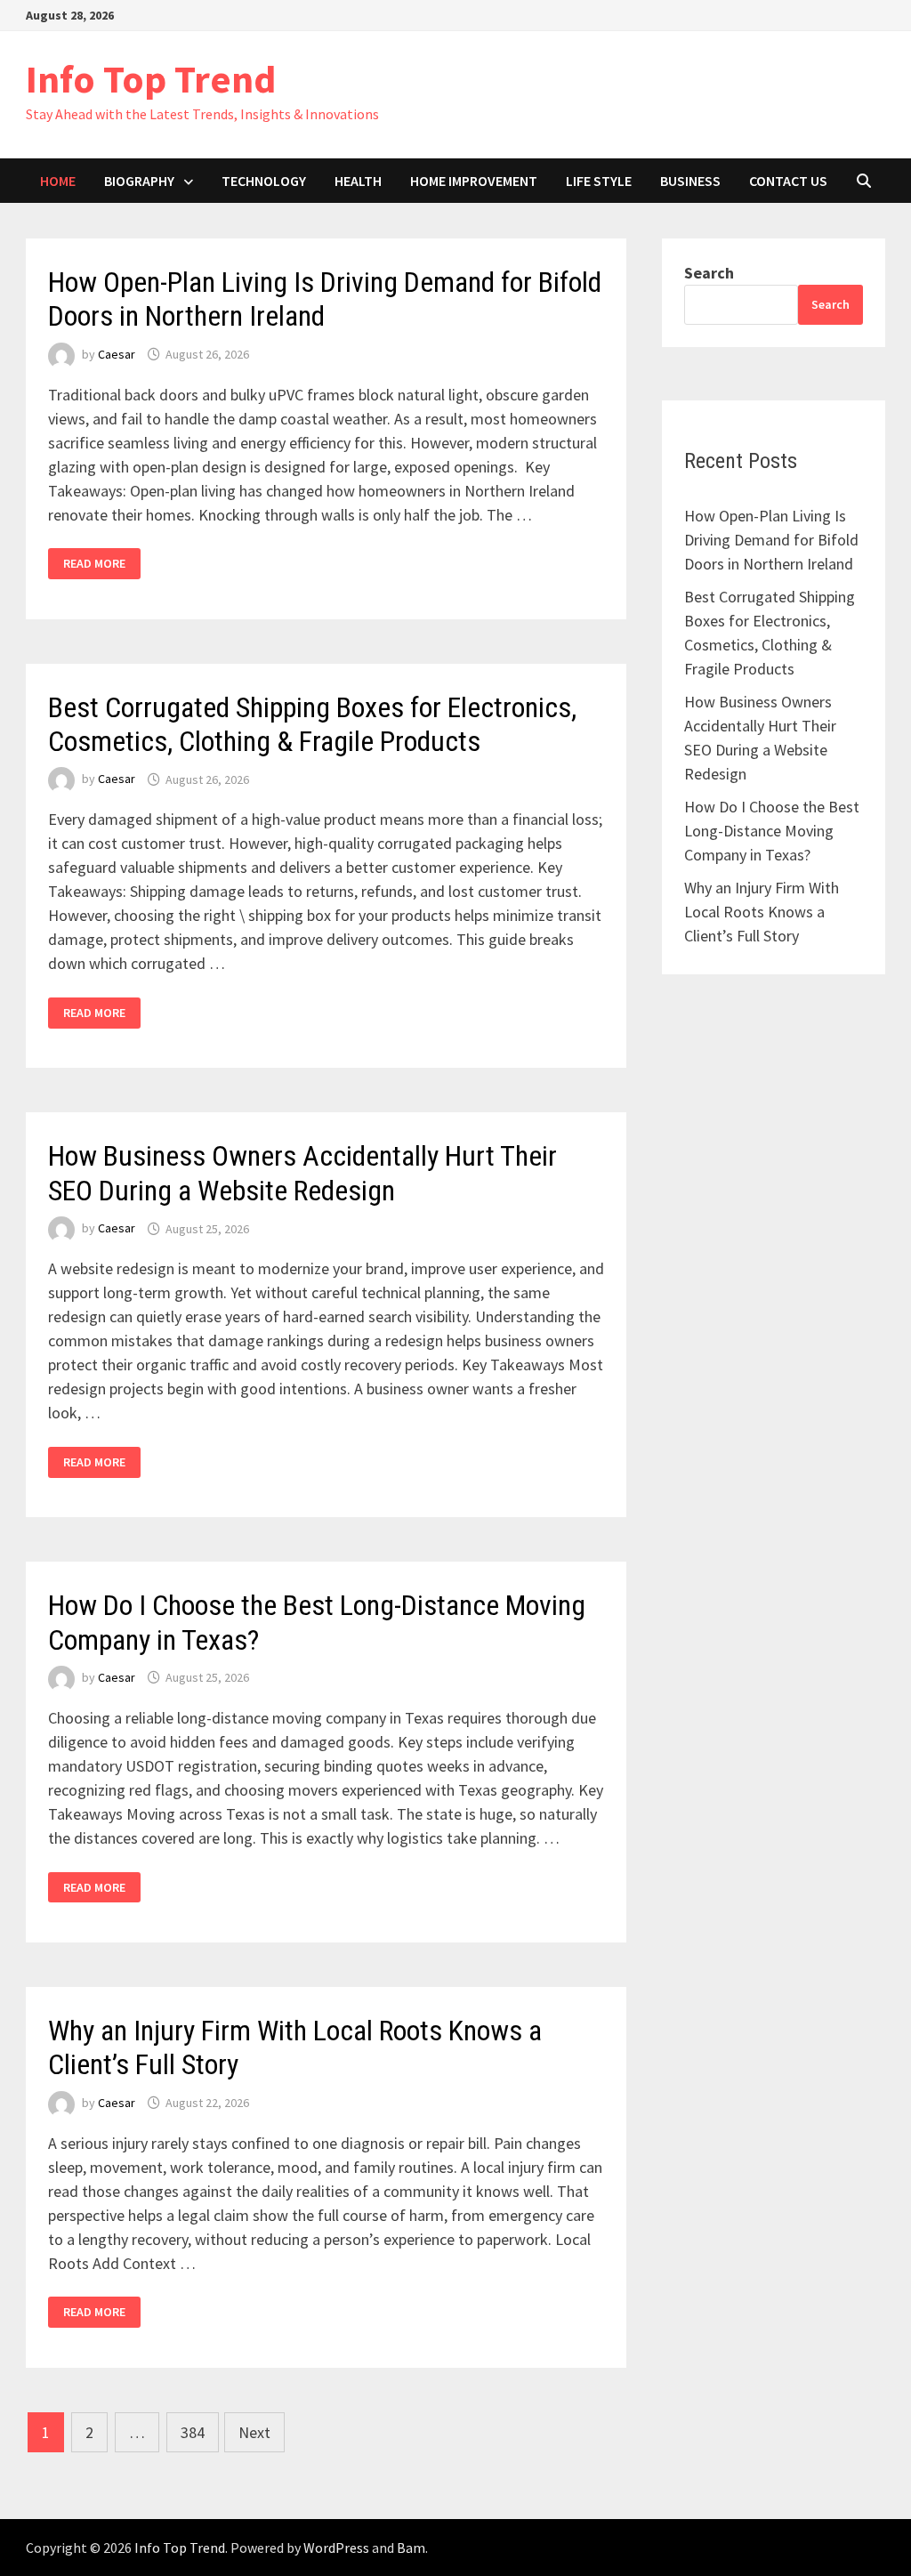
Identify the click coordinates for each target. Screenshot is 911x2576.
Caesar (117, 354)
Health (358, 181)
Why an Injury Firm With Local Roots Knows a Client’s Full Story (762, 912)
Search (709, 273)
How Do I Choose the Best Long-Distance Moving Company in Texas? (772, 831)
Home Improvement (474, 181)
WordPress (336, 2548)
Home (58, 181)
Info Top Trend (151, 79)
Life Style (599, 181)
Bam (411, 2548)
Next (254, 2432)
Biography (139, 181)
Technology (264, 181)
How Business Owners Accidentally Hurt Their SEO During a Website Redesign (302, 1173)
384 (193, 2432)
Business (690, 181)
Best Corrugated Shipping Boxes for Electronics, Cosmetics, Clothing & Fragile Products (312, 724)
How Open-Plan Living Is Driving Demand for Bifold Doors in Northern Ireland (771, 540)
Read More (94, 564)
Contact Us (788, 181)
